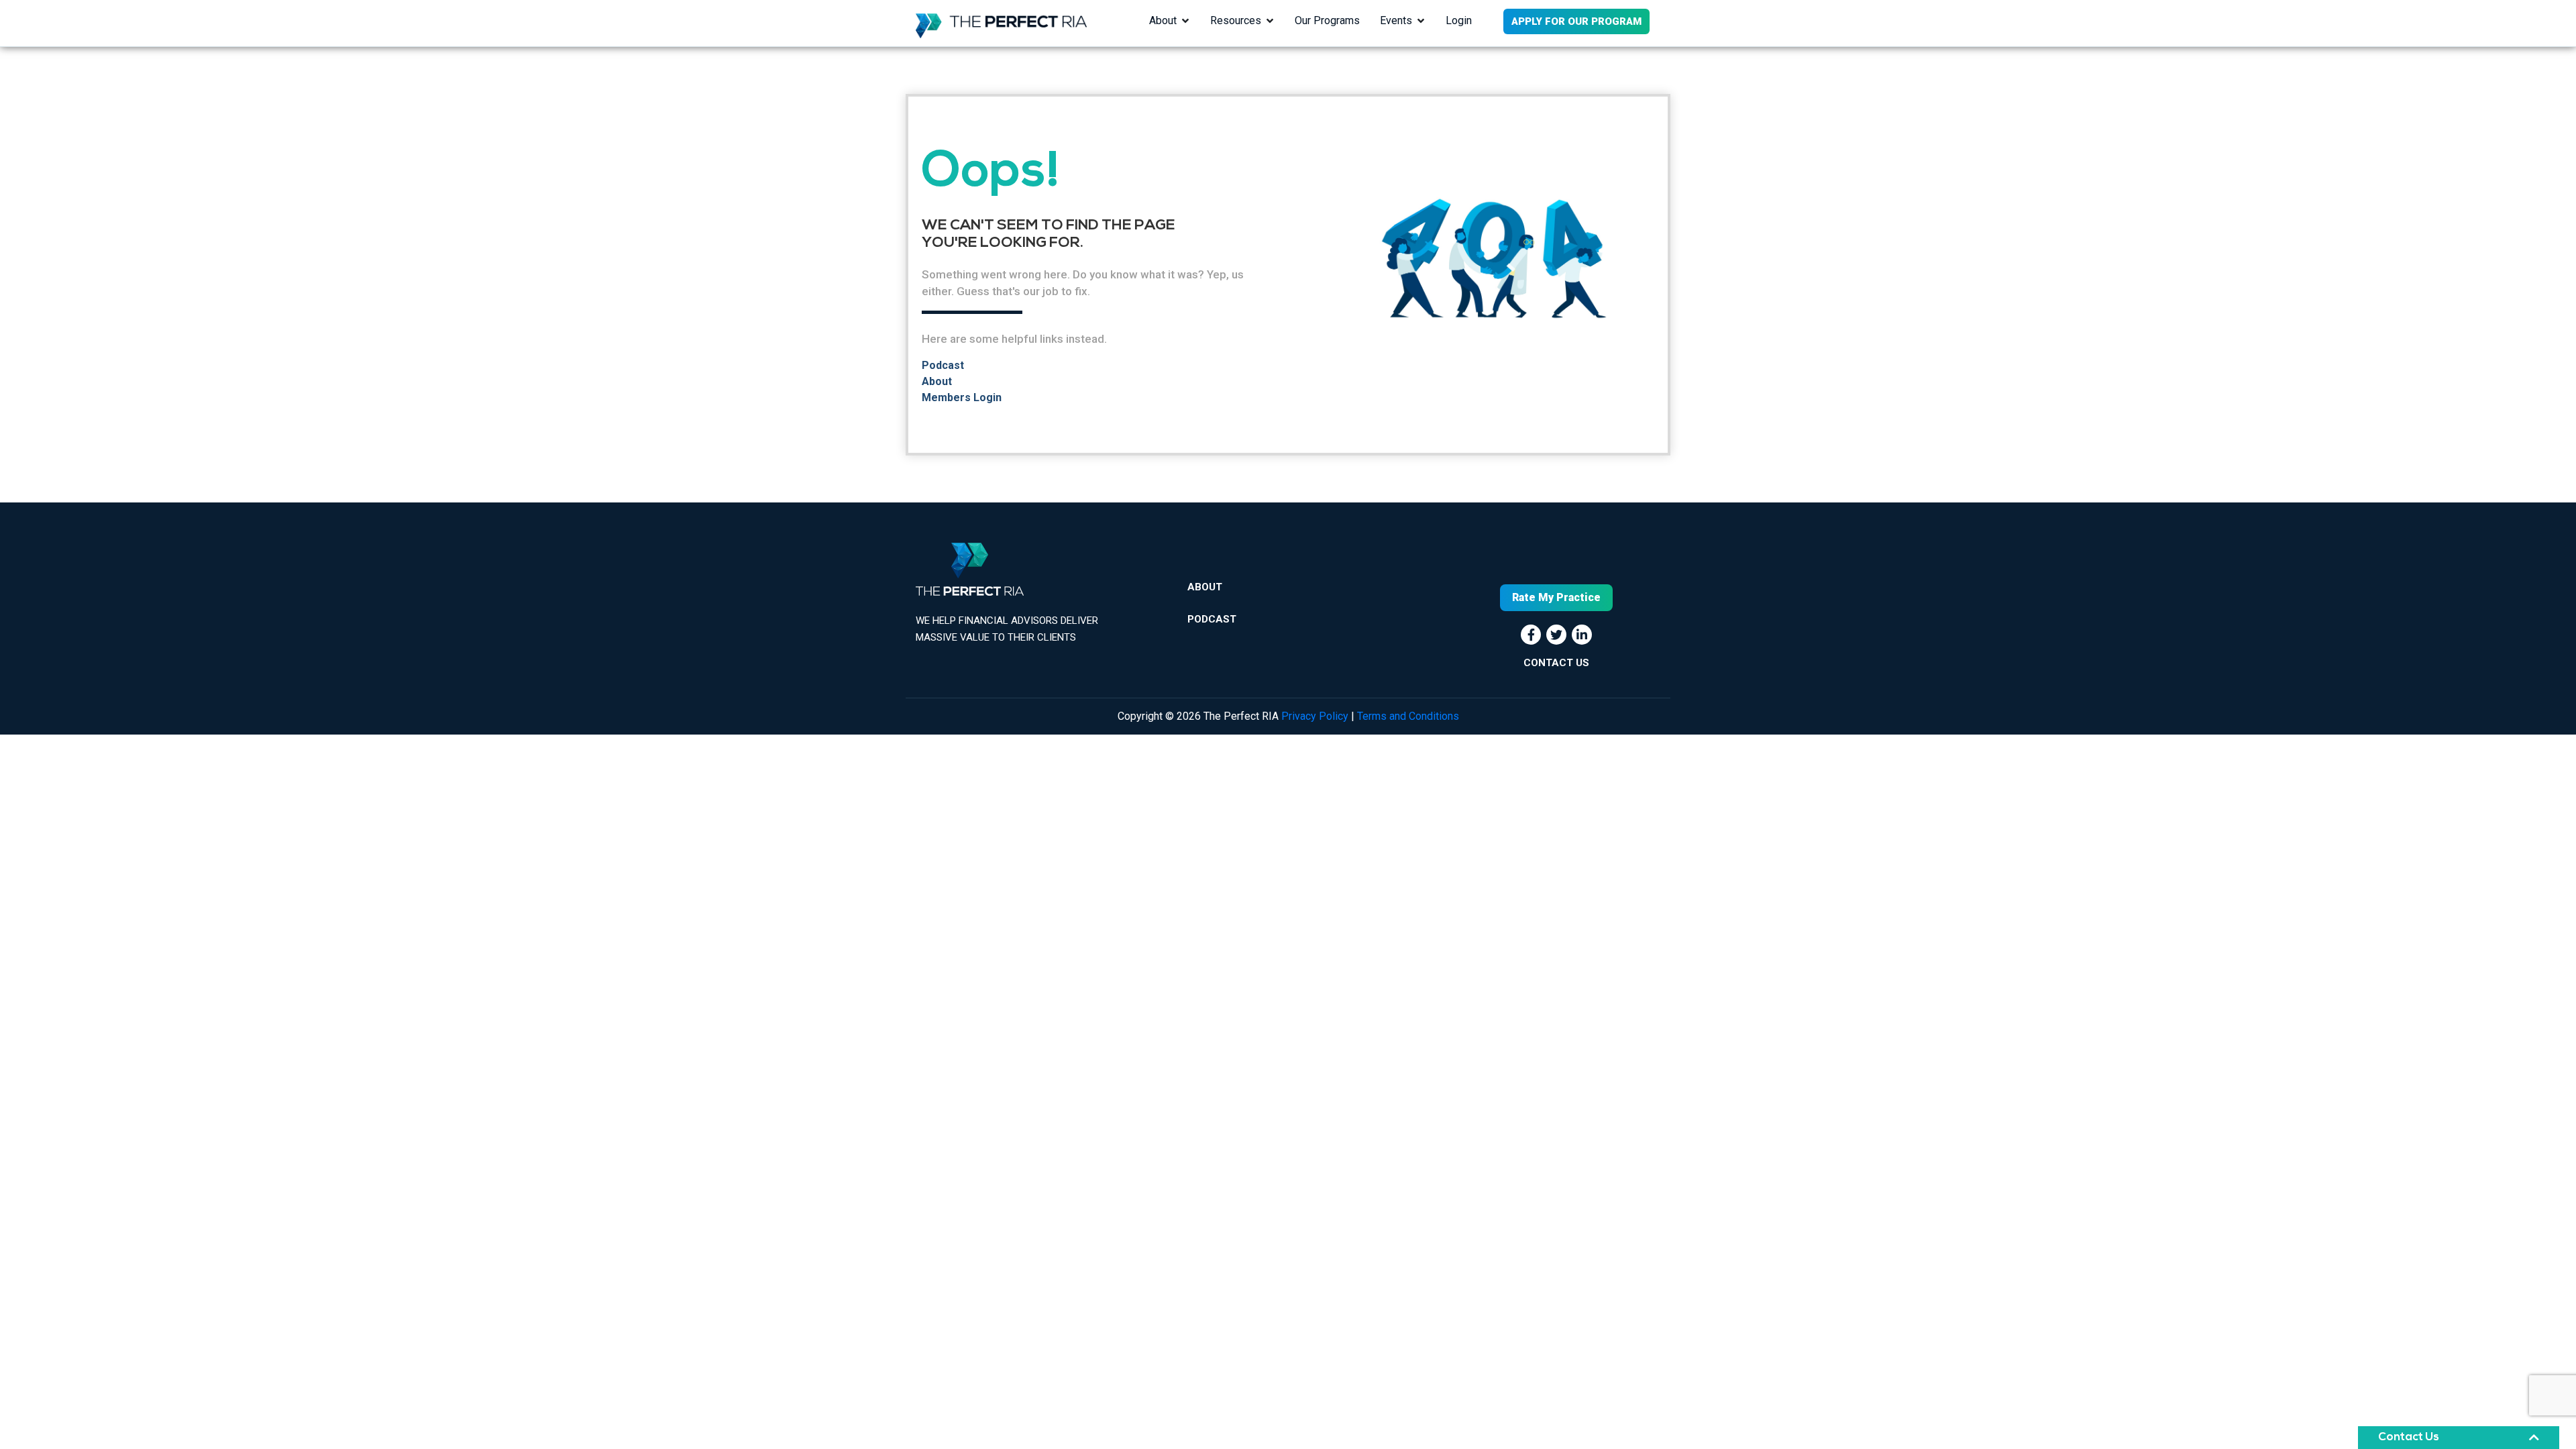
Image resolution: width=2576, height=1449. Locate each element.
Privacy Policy (1315, 716)
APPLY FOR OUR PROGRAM (1576, 21)
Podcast (943, 365)
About (1163, 20)
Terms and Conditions (1408, 716)
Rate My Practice (1556, 597)
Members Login (962, 397)
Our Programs (1327, 20)
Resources (1236, 20)
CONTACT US (1556, 663)
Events (1396, 20)
